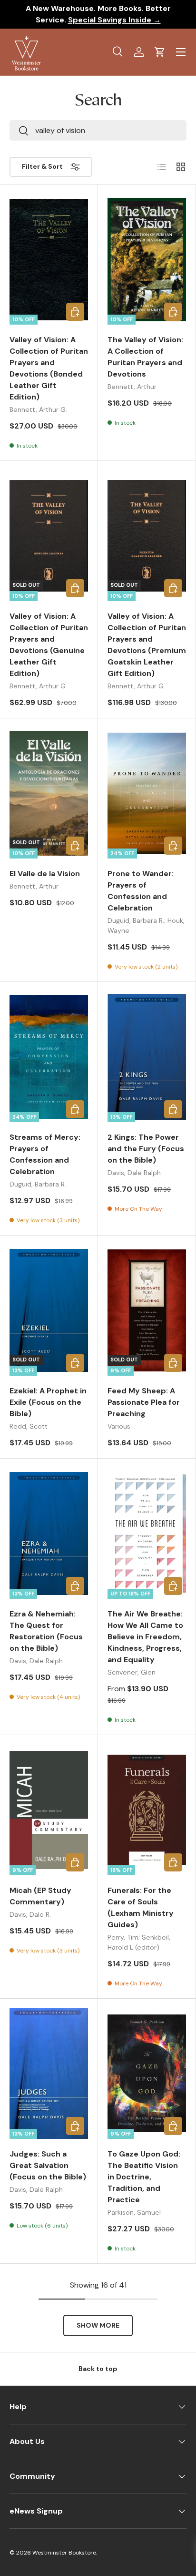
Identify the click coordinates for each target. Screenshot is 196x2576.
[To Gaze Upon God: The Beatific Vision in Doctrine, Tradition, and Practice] (147, 2074)
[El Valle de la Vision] (49, 793)
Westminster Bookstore (64, 2553)
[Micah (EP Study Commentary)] (49, 1810)
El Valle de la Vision (45, 874)
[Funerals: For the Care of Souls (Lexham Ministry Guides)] (147, 1810)
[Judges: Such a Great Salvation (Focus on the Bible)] (49, 2074)
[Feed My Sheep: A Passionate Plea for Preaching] (147, 1310)
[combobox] (98, 130)
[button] (160, 52)
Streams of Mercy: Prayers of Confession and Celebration (45, 1154)
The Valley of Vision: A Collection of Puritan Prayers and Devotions (145, 357)
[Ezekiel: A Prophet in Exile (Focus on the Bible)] (49, 1310)
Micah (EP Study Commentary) (40, 1896)
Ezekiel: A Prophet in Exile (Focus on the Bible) (48, 1402)
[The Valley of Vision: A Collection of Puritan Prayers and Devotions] (147, 260)
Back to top (98, 2369)
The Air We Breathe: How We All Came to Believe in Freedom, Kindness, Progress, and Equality (145, 1637)
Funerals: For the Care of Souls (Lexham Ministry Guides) (141, 1907)
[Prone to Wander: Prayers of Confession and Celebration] (147, 793)
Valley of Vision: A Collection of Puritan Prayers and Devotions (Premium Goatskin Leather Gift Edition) (147, 645)
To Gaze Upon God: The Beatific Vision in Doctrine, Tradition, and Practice (144, 2177)
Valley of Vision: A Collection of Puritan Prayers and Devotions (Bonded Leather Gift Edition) (49, 368)
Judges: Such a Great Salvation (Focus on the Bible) (48, 2165)
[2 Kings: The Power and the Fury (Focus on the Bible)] (147, 1057)
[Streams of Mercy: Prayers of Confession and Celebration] (49, 1057)
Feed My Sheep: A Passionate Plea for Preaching (144, 1402)
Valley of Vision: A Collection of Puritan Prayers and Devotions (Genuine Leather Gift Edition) (49, 645)
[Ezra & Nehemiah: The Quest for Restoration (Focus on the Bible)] (49, 1533)
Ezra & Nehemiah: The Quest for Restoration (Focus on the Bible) (46, 1631)
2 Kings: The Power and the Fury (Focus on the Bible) (146, 1149)
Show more (98, 2325)
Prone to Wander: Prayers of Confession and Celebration (141, 891)
